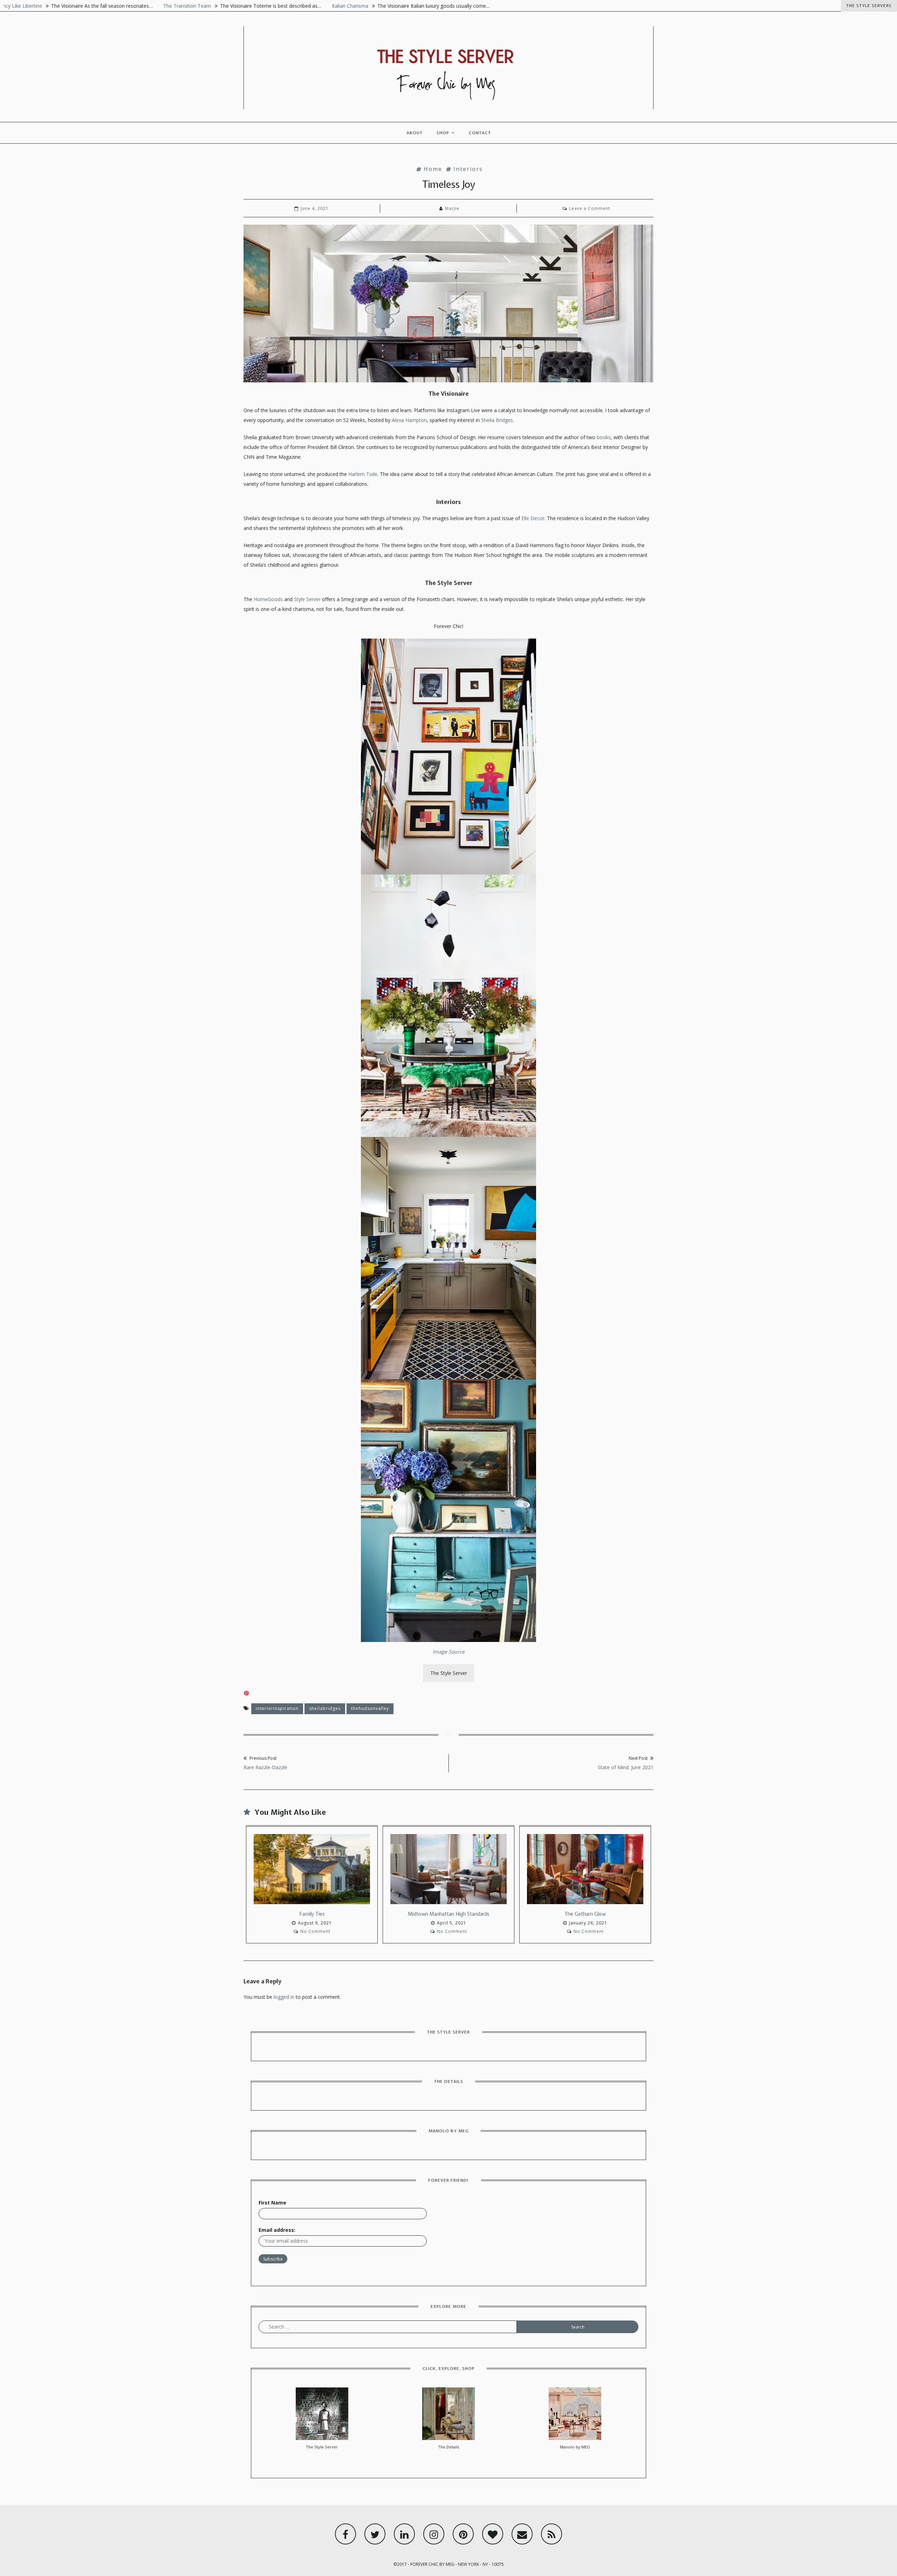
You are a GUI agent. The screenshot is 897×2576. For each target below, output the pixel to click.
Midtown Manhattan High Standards (448, 1914)
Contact (480, 133)
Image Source (449, 1652)
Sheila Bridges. (497, 420)
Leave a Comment (590, 208)
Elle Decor (533, 518)
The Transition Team (90, 6)
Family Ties (312, 1914)
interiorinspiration (277, 1708)
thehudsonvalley (370, 1708)
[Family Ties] (312, 1871)
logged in (284, 1997)
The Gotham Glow (585, 1914)
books (604, 437)
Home (433, 169)
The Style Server (449, 1673)
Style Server (307, 599)
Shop (443, 133)
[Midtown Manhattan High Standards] (448, 1871)
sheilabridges (325, 1708)
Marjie (452, 208)
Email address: (277, 2230)
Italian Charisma (253, 6)
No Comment (315, 1931)
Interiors (468, 169)
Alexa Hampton (409, 420)
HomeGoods (268, 599)
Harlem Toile (362, 474)
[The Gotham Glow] (585, 1871)
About (415, 133)
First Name (272, 2203)
